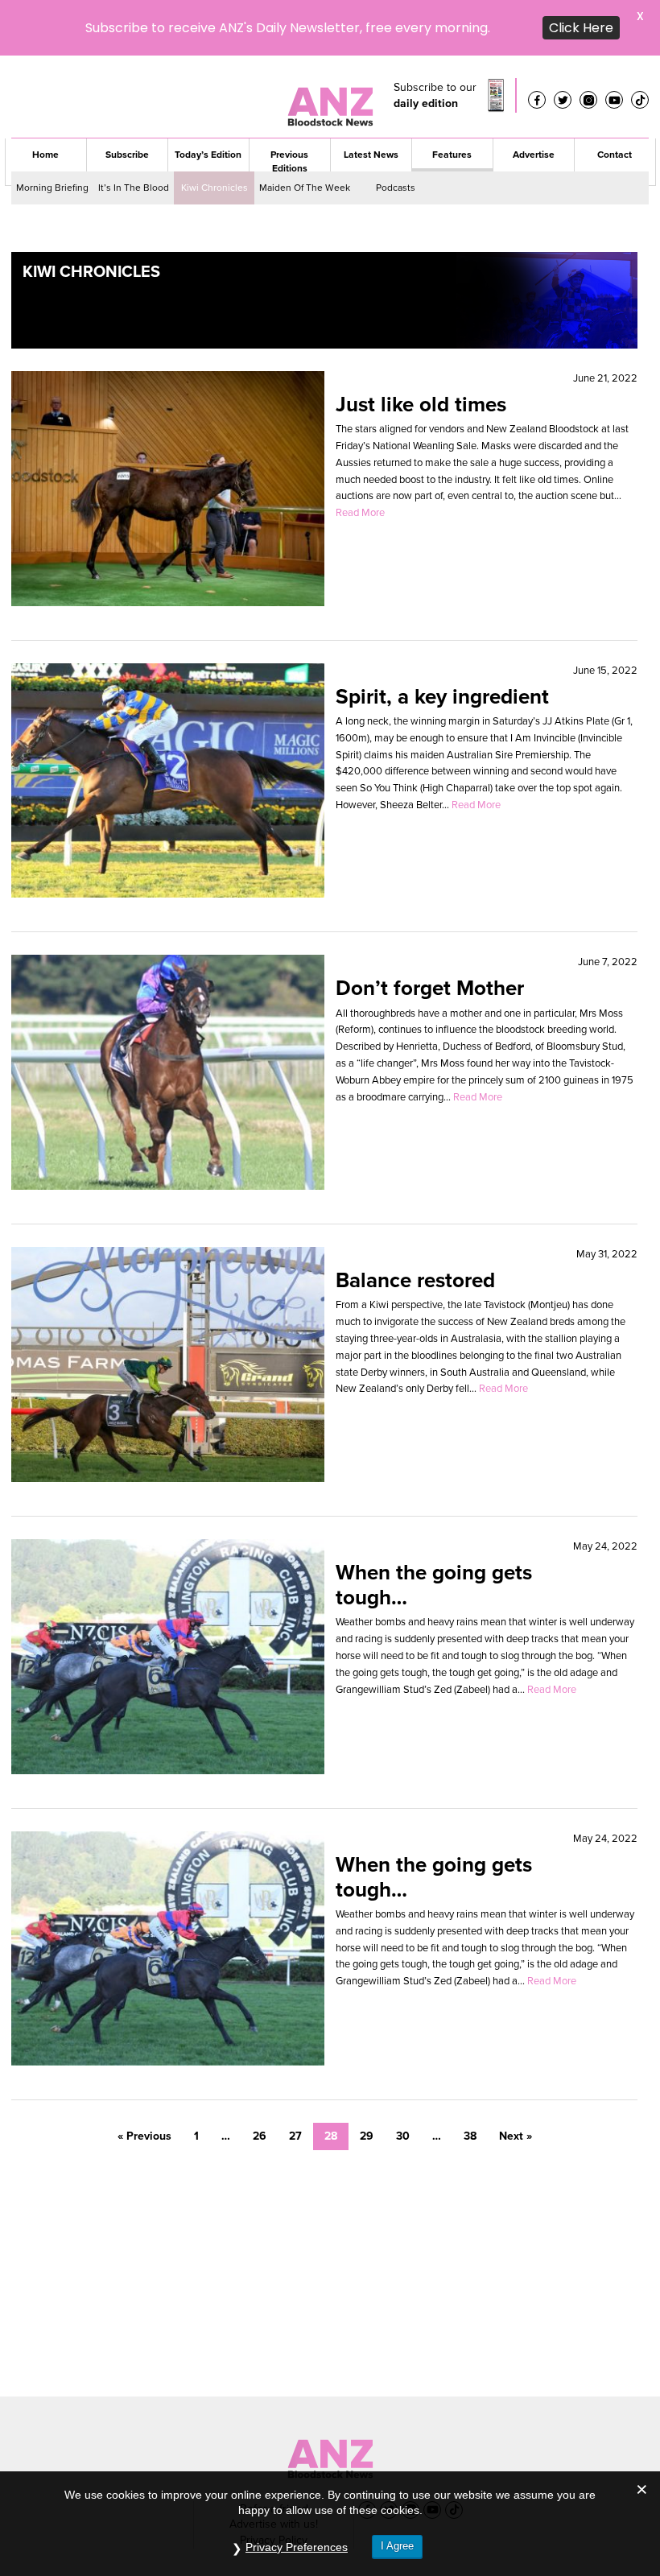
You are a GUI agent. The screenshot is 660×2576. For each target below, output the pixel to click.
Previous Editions (289, 106)
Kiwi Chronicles (214, 132)
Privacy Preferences (297, 2547)
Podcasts (396, 132)
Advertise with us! (274, 2469)
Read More (360, 457)
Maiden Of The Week (305, 132)
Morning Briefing (52, 132)
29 (367, 2081)
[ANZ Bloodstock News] (330, 2399)
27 (295, 2081)
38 (470, 2081)
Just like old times (421, 349)
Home (45, 99)
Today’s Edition (208, 99)
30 (403, 2081)
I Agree (397, 2546)
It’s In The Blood (134, 132)
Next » (516, 2081)
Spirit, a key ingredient (442, 640)
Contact (615, 99)
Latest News (371, 99)
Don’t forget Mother (430, 932)
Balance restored (415, 1224)
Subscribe (127, 99)
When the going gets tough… (434, 1529)
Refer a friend (274, 2453)
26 (260, 2081)
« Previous (144, 2081)
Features (452, 99)
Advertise (534, 99)
